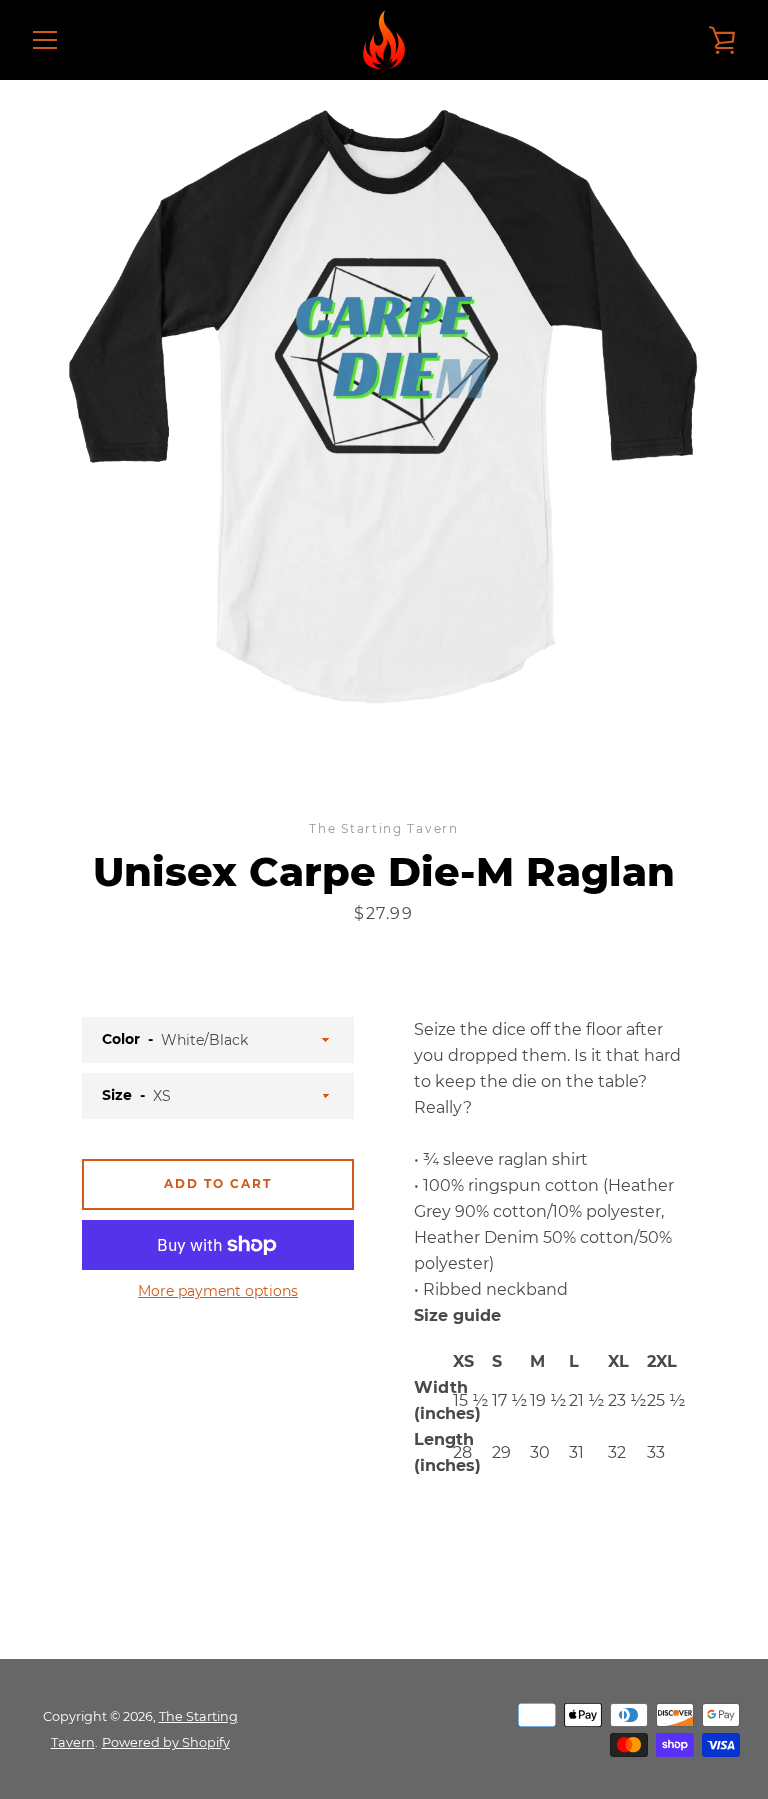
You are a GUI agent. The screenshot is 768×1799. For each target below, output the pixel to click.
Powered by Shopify (166, 1742)
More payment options (218, 1291)
